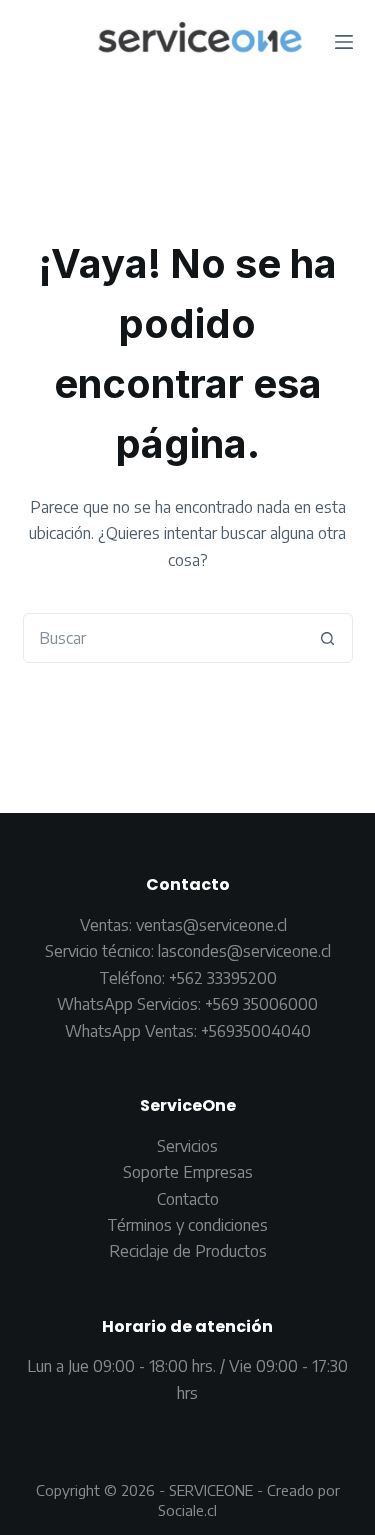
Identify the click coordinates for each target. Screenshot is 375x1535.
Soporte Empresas (188, 1172)
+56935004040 (256, 1031)
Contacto (188, 1199)
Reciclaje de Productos (188, 1251)
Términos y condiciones (187, 1225)
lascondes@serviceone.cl (242, 951)
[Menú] (344, 42)
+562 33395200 (223, 978)
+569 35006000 (261, 1004)
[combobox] (164, 638)
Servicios (187, 1146)
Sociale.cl (187, 1510)
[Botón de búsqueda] (328, 638)
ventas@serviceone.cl (211, 925)
